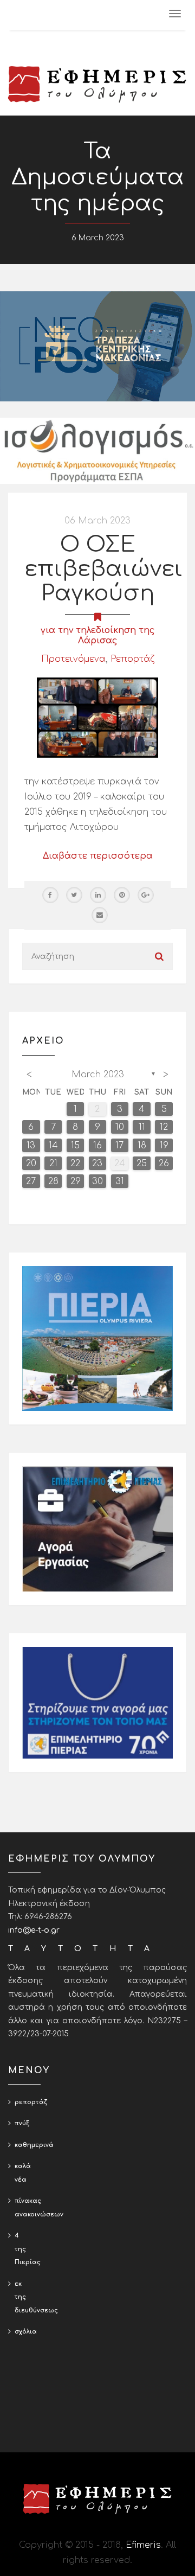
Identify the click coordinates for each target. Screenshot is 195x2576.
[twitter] (74, 895)
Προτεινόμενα (73, 659)
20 (31, 1164)
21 (53, 1164)
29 (76, 1181)
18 (142, 1146)
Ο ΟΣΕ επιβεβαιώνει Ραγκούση (103, 569)
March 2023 (98, 1075)
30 (97, 1181)
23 (97, 1164)
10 (120, 1127)
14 (53, 1146)
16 (97, 1146)
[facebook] (50, 895)
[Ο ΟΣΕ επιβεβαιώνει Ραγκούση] (97, 718)
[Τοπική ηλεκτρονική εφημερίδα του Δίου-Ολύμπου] (97, 84)
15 (75, 1146)
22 (75, 1164)
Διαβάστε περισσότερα (98, 856)
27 (31, 1181)
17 (119, 1146)
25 (142, 1164)
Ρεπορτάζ (132, 659)
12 (164, 1127)
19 (164, 1146)
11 (142, 1127)
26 (164, 1164)
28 (53, 1181)
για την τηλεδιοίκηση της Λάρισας (98, 635)
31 (120, 1181)
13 (31, 1146)
